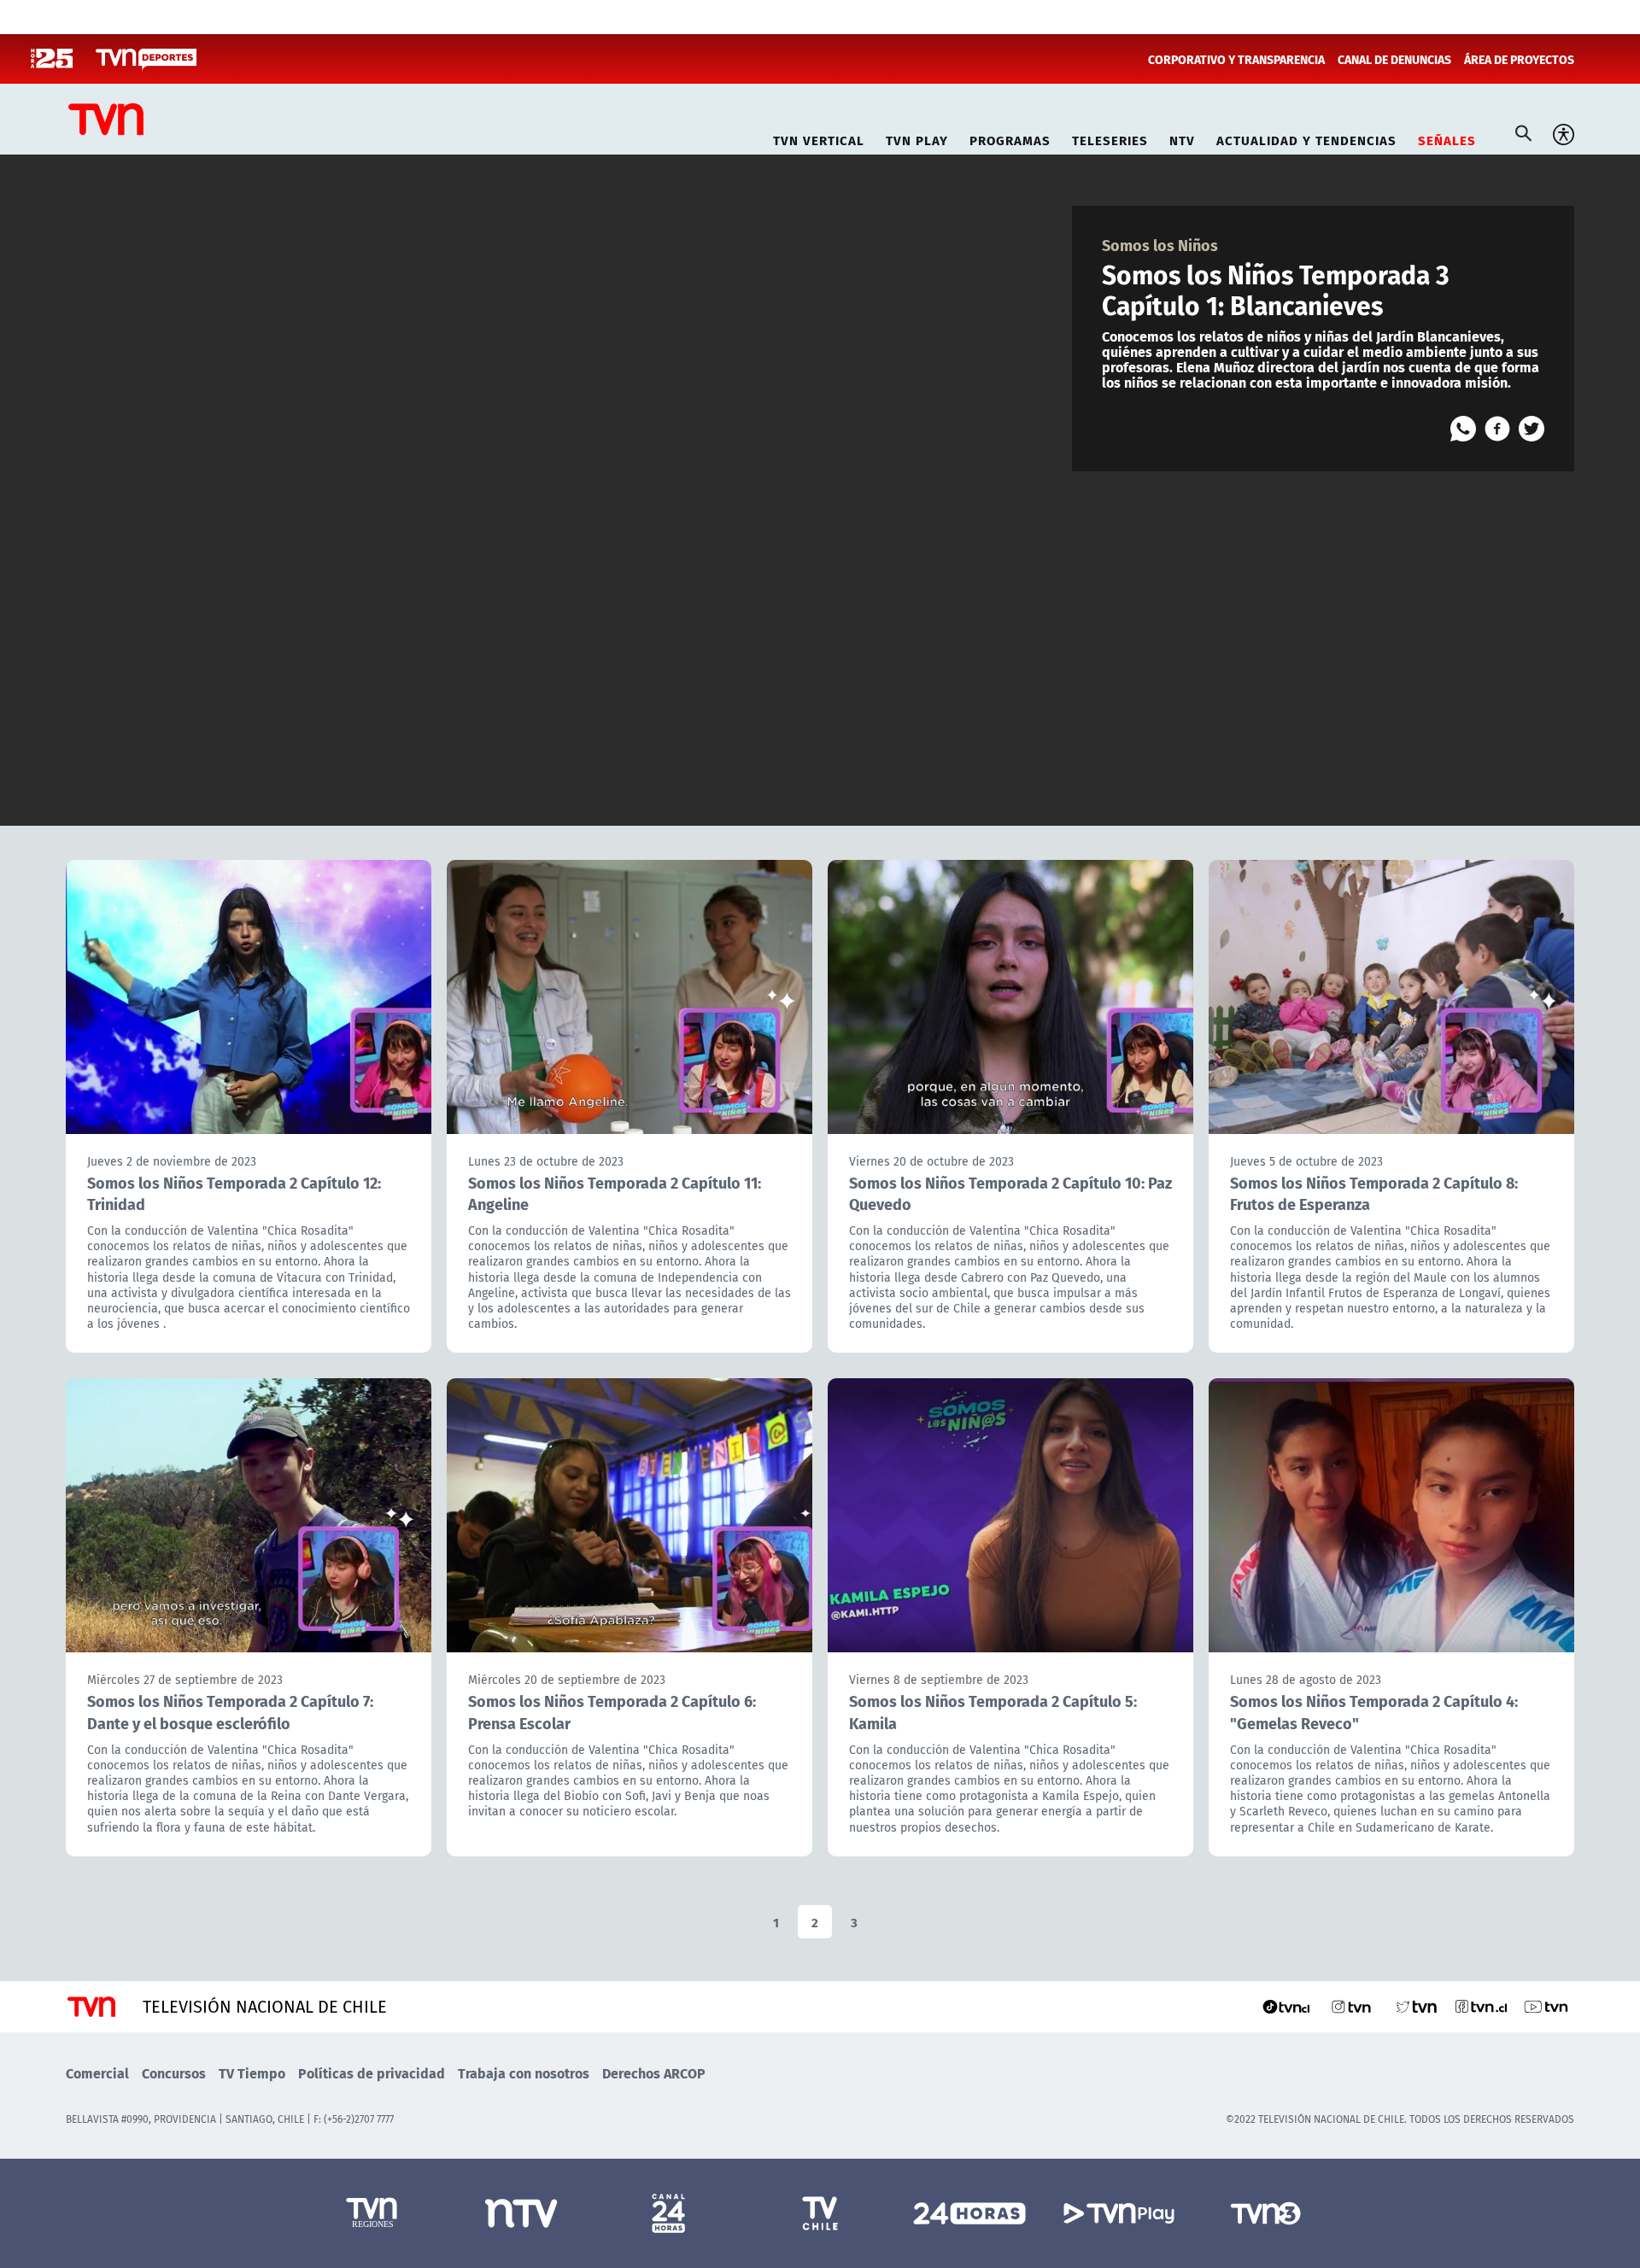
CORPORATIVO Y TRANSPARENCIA (1236, 59)
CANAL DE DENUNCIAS (1394, 59)
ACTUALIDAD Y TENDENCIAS (1306, 138)
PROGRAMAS (1010, 138)
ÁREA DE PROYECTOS (1519, 59)
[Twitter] (1532, 429)
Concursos (174, 2073)
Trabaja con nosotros (524, 2073)
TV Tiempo (252, 2073)
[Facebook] (1497, 429)
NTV (1182, 138)
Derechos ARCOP (654, 2073)
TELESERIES (1110, 138)
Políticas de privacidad (372, 2073)
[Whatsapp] (1463, 429)
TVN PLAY (917, 138)
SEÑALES (1447, 138)
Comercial (97, 2073)
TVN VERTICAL (819, 138)
